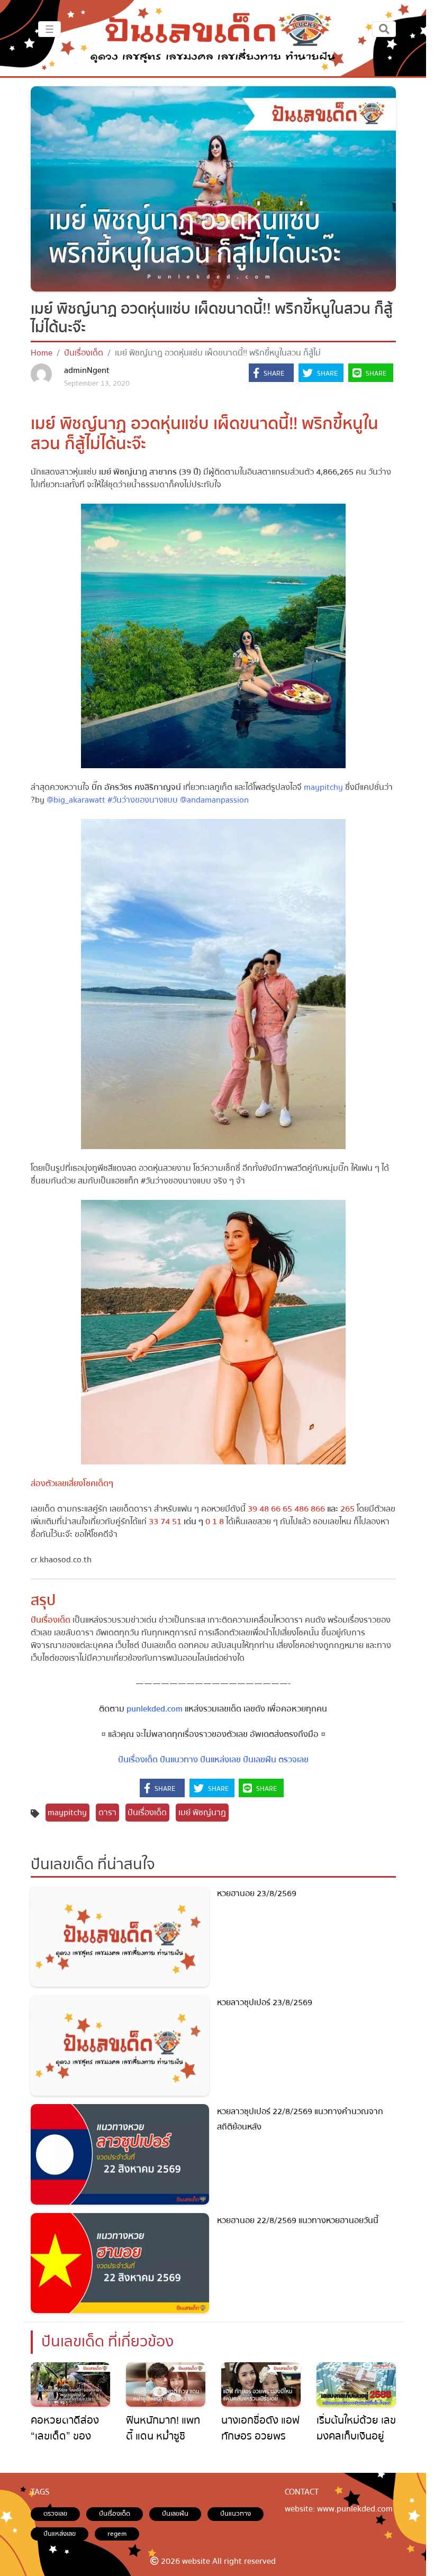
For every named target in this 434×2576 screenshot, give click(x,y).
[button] (271, 374)
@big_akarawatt (76, 800)
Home (42, 353)
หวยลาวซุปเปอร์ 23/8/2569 (265, 2002)
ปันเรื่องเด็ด (84, 353)
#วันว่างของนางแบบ (143, 800)
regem (117, 2534)
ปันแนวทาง (179, 1760)
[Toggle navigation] (384, 29)
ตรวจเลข (293, 1760)
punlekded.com (155, 1709)
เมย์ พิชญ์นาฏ (202, 1813)
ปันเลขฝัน (260, 1760)
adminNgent (87, 370)
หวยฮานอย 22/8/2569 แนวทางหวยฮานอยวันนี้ (298, 2220)
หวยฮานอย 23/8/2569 (257, 1894)
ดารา (107, 1813)
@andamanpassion (214, 800)
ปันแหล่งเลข (220, 1760)
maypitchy (323, 787)
